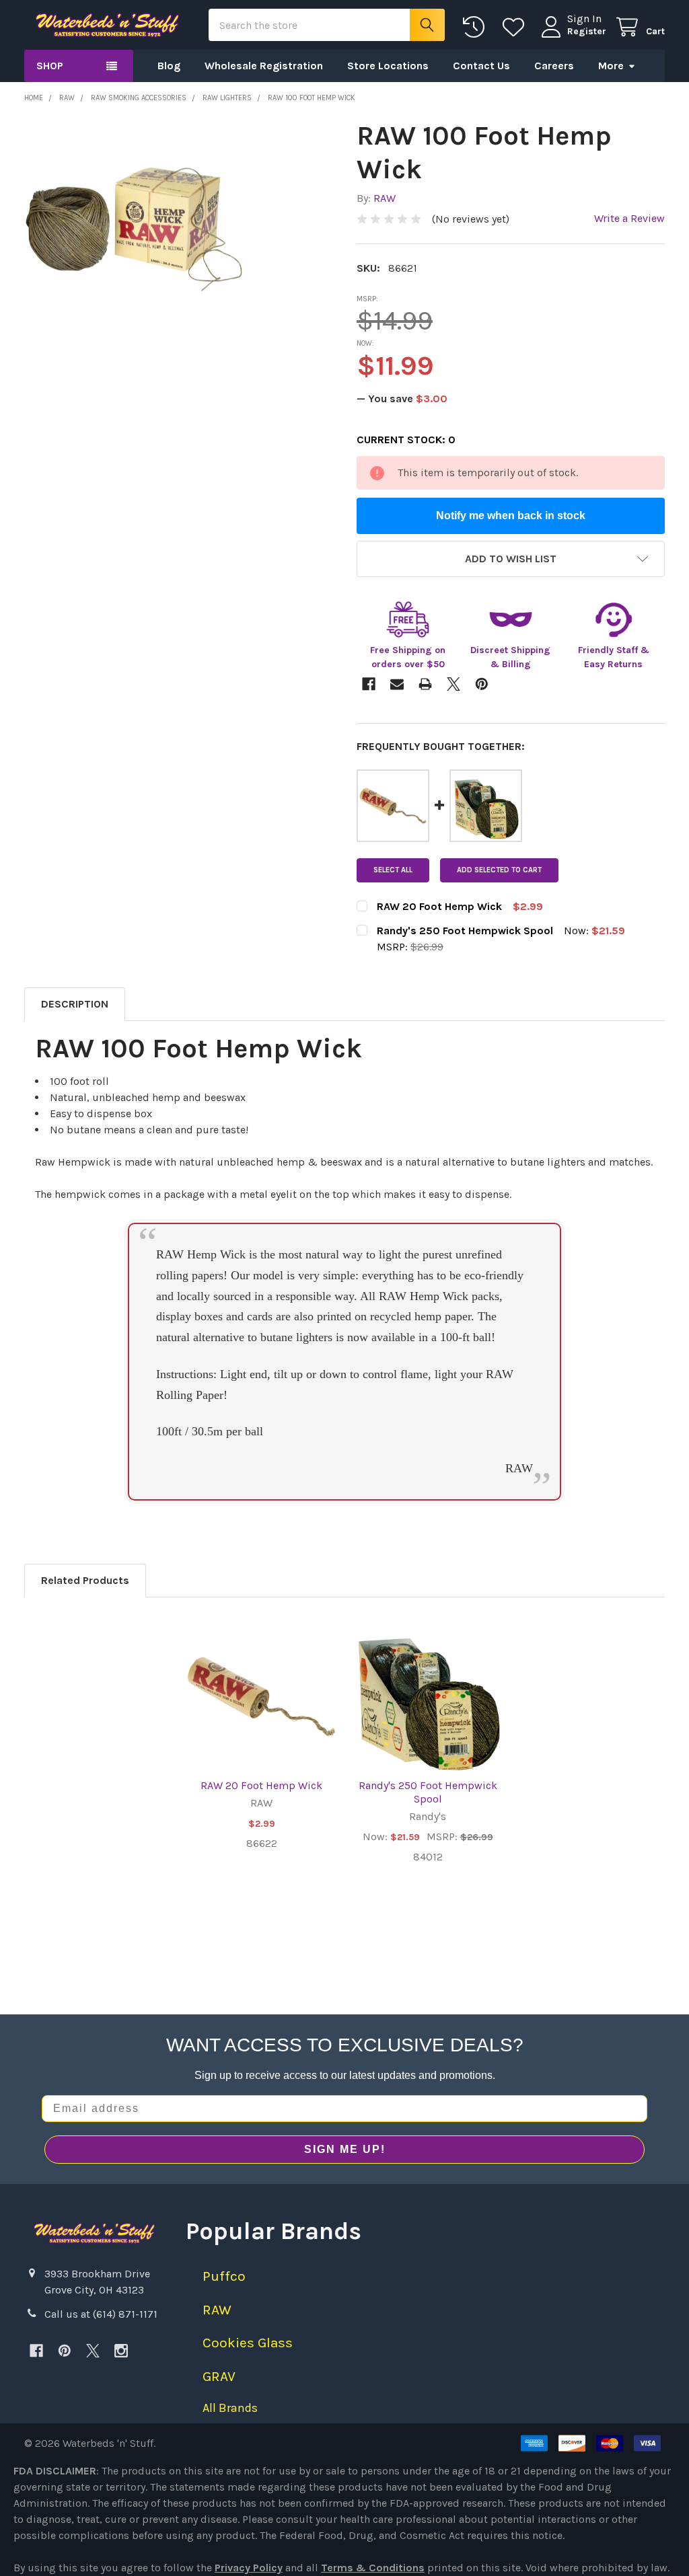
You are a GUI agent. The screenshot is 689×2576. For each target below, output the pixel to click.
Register (587, 31)
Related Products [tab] (85, 1580)
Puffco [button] (224, 2276)
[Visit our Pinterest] (65, 2351)
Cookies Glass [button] (248, 2343)
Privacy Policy (249, 2568)
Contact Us (481, 66)
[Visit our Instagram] (121, 2351)
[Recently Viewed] (477, 27)
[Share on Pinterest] (482, 684)
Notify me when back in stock (511, 516)
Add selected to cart (499, 870)
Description (75, 1004)
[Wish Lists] (516, 27)
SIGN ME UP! (345, 2149)
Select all (393, 870)
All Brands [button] (230, 2408)
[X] (93, 2351)
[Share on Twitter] (454, 684)
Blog (169, 66)
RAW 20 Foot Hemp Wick (261, 1785)
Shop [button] (50, 66)
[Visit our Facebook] (36, 2351)
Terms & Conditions (373, 2568)
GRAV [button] (219, 2376)
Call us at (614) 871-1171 (101, 2314)
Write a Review (629, 218)
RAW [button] (217, 2310)
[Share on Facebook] (369, 684)
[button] (511, 559)
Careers (554, 66)
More (611, 66)
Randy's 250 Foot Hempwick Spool (428, 1792)
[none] (134, 229)
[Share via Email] (397, 684)
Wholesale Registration (264, 66)
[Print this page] (425, 684)
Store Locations (388, 66)
